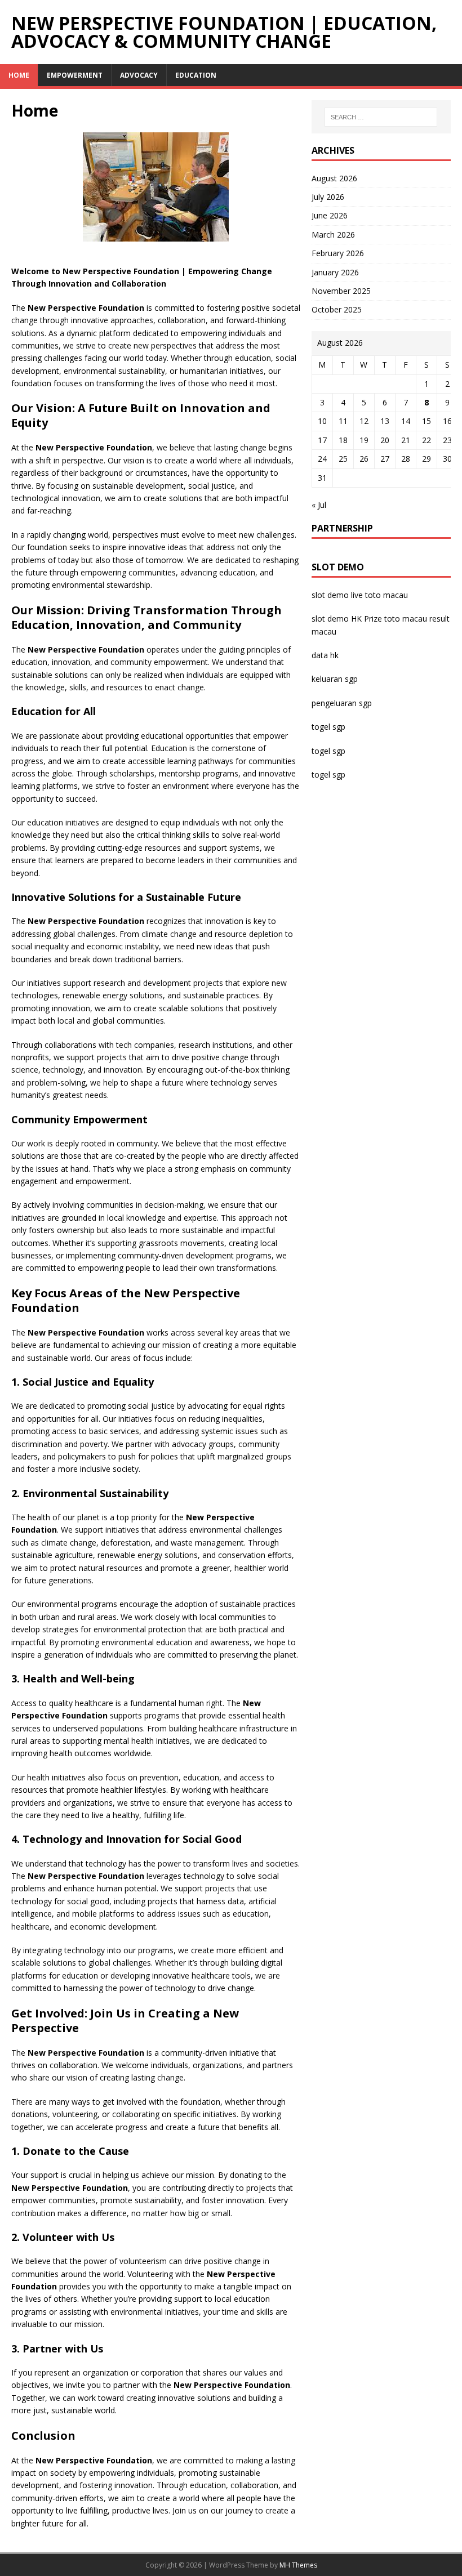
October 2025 (337, 309)
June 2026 (330, 215)
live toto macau (379, 595)
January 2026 (335, 272)
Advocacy (139, 75)
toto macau (406, 619)
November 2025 (341, 291)
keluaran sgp (335, 679)
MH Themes (298, 2565)
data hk (325, 655)
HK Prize (367, 619)
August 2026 (334, 178)
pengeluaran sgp (342, 703)
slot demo (330, 595)
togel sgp (328, 727)
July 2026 (328, 197)
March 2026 (333, 235)
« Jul (319, 505)
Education (196, 75)
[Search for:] (381, 117)
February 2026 (338, 253)
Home (19, 75)
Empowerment (75, 75)
